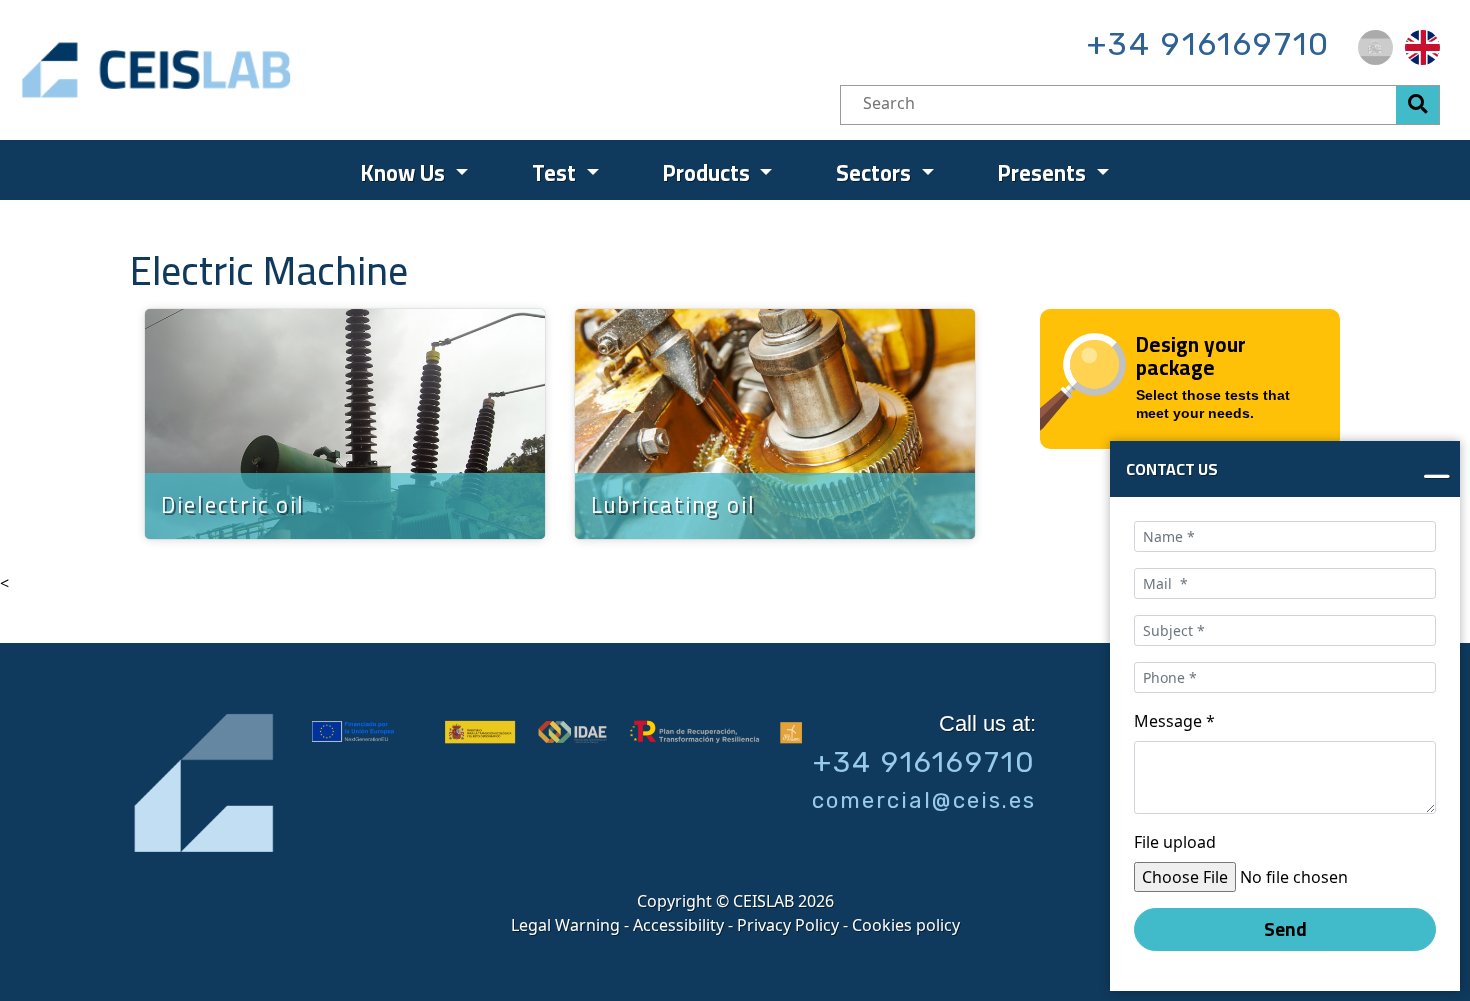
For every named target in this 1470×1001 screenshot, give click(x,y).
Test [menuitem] (556, 173)
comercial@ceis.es (924, 800)
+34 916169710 (1208, 44)
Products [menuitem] (709, 173)
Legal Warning (565, 925)
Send (1285, 929)
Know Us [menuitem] (405, 173)
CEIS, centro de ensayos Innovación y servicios (235, 70)
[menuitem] (1375, 47)
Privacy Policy (788, 925)
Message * (1174, 721)
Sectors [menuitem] (876, 173)
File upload (1175, 842)
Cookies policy (906, 925)
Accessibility (678, 925)
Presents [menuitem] (1044, 173)
